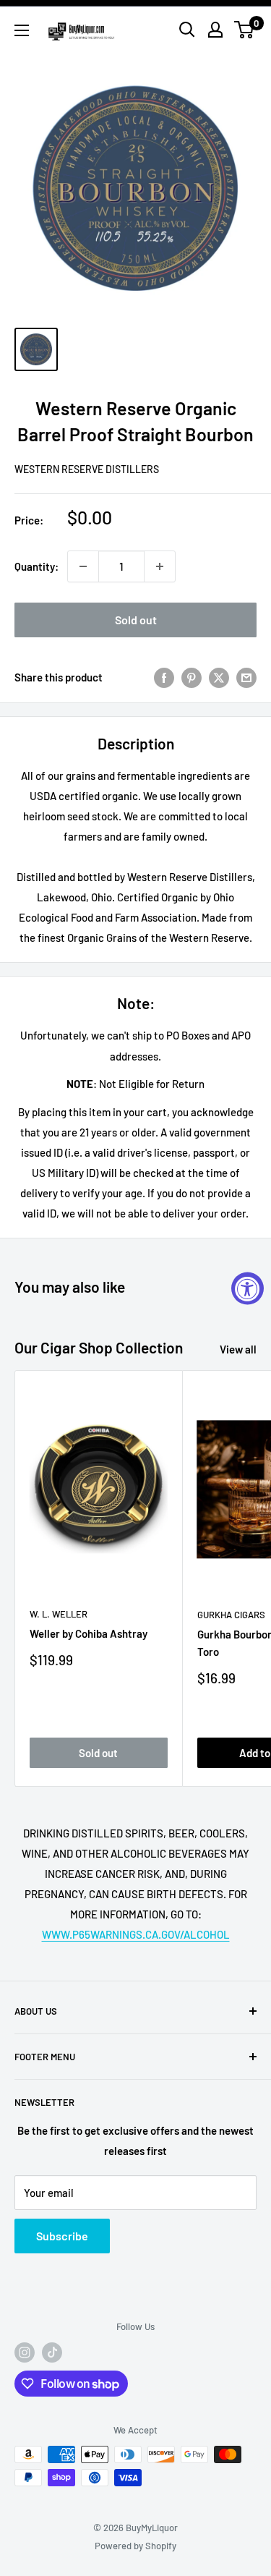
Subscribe (62, 2236)
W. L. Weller (59, 1614)
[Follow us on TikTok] (52, 2352)
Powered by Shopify (135, 2546)
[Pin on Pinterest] (192, 677)
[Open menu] (22, 30)
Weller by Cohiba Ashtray (89, 1633)
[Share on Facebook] (164, 677)
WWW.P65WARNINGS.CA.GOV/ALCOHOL (136, 1934)
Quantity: (36, 566)
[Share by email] (246, 677)
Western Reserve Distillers (87, 469)
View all (238, 1349)
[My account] (215, 30)
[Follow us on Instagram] (25, 2352)
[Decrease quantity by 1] (83, 566)
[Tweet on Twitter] (219, 677)
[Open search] (187, 30)
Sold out (136, 620)
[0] (245, 30)
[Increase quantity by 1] (160, 566)
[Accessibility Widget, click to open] (248, 1288)
